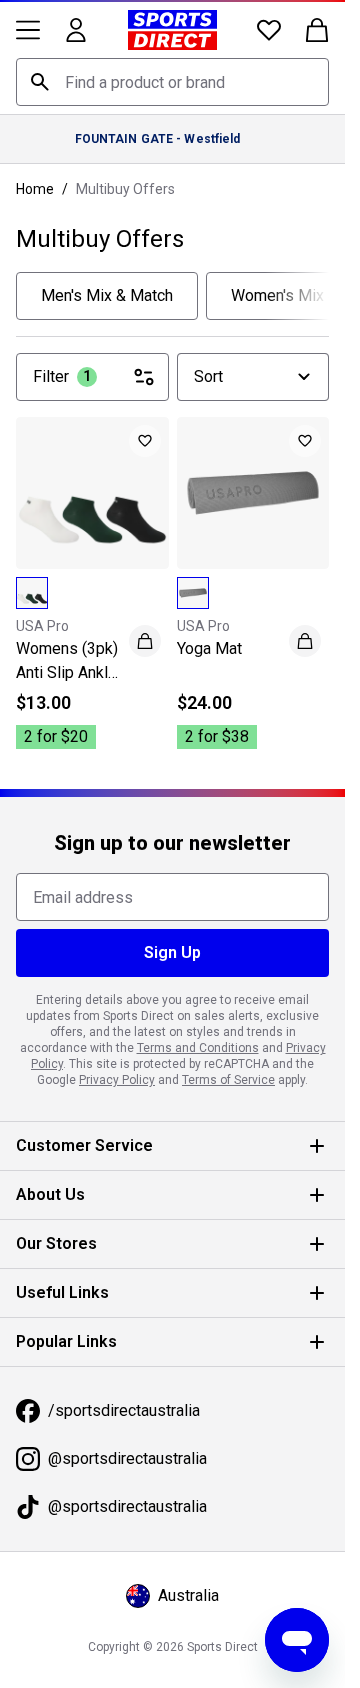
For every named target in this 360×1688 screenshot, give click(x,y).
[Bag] (317, 30)
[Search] (40, 82)
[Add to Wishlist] (145, 441)
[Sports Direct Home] (172, 30)
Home (35, 189)
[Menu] (28, 30)
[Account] (76, 30)
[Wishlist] (269, 30)
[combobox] (172, 82)
